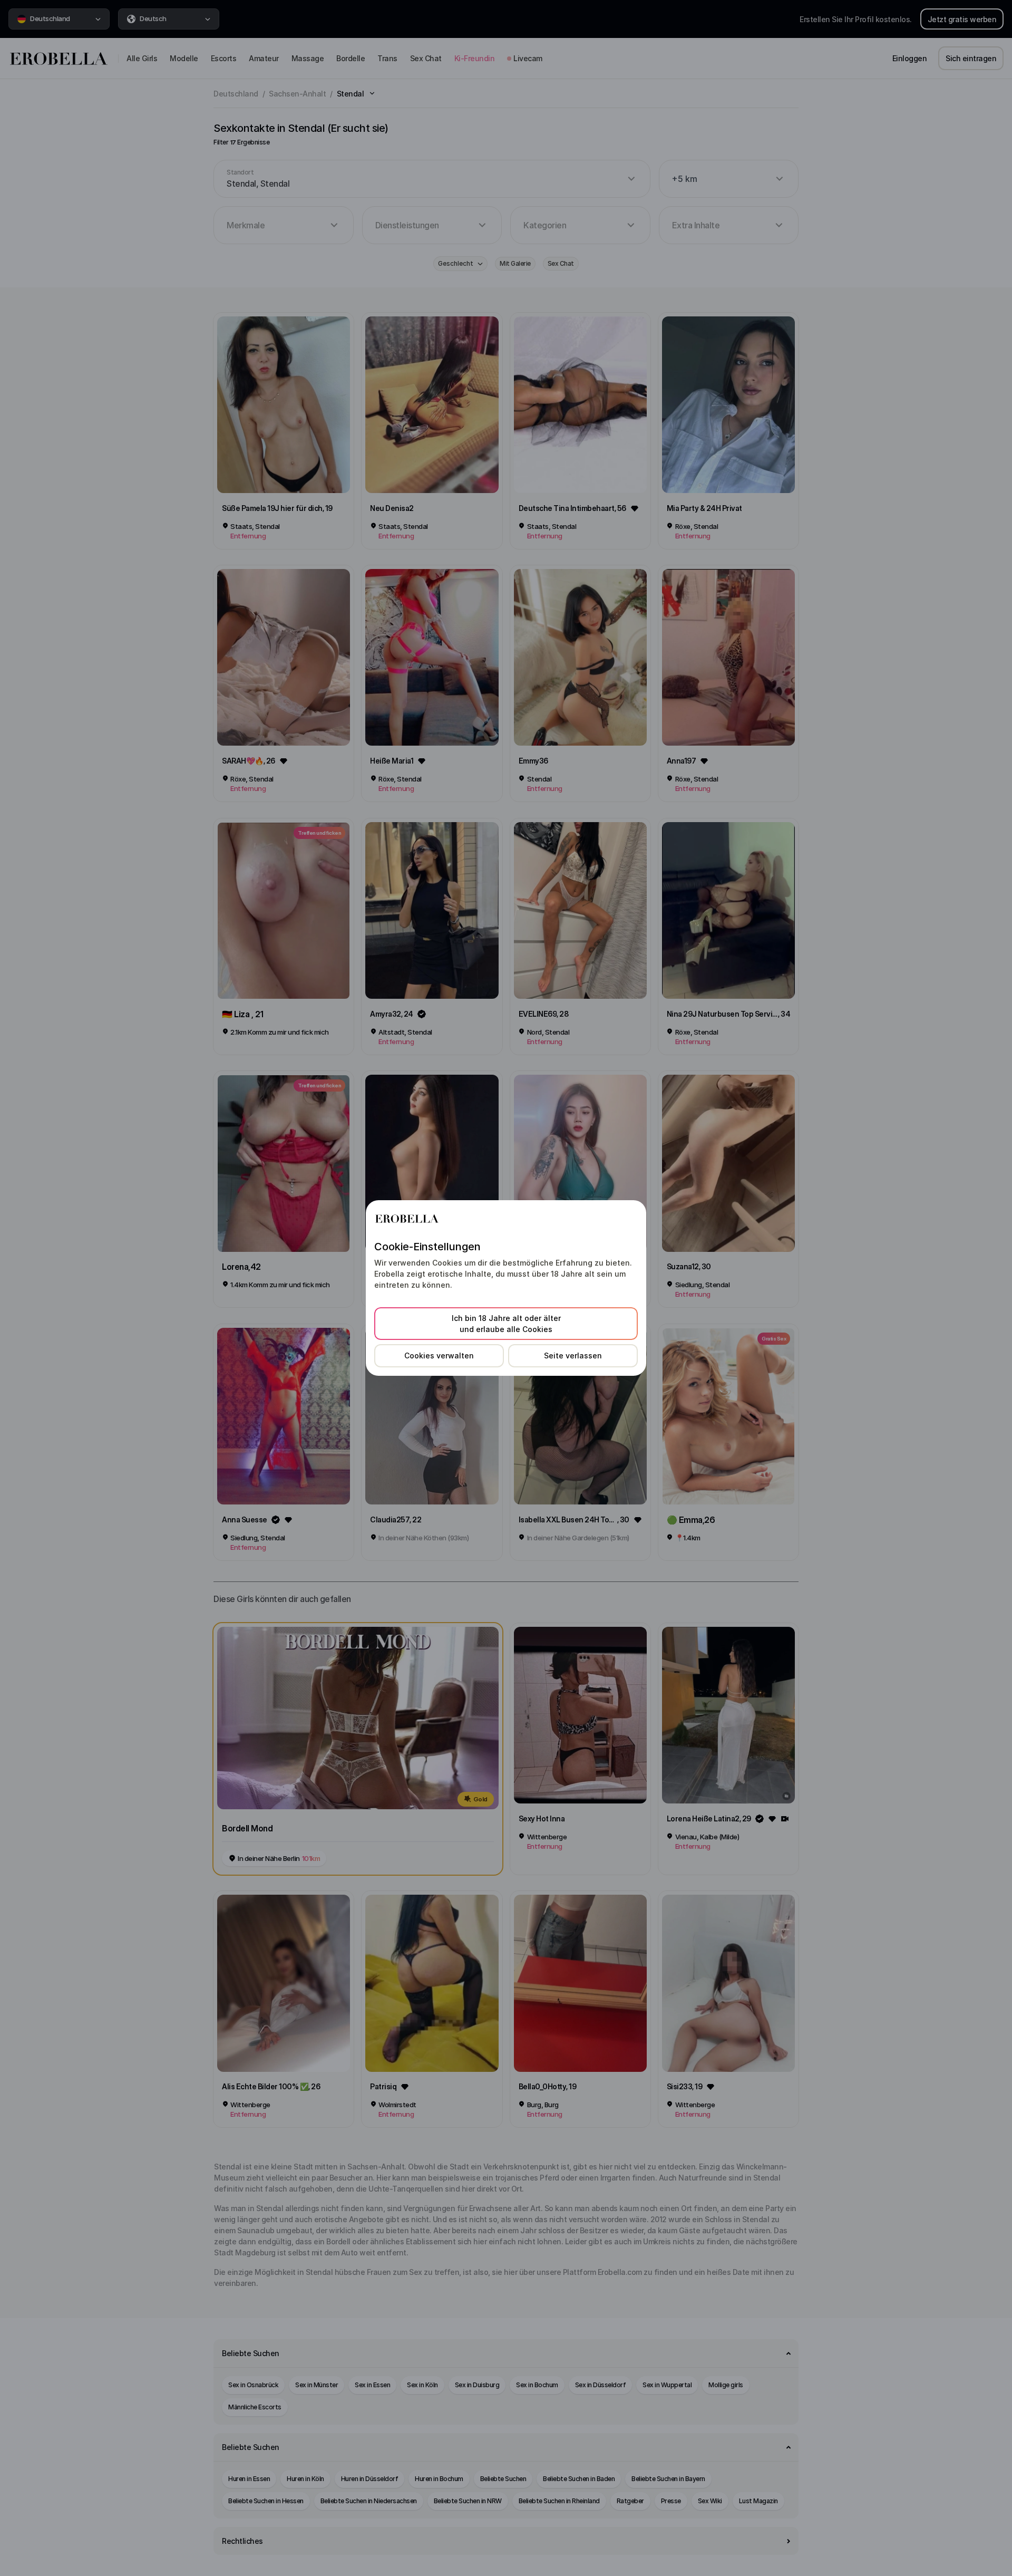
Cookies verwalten (439, 1355)
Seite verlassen (573, 1355)
